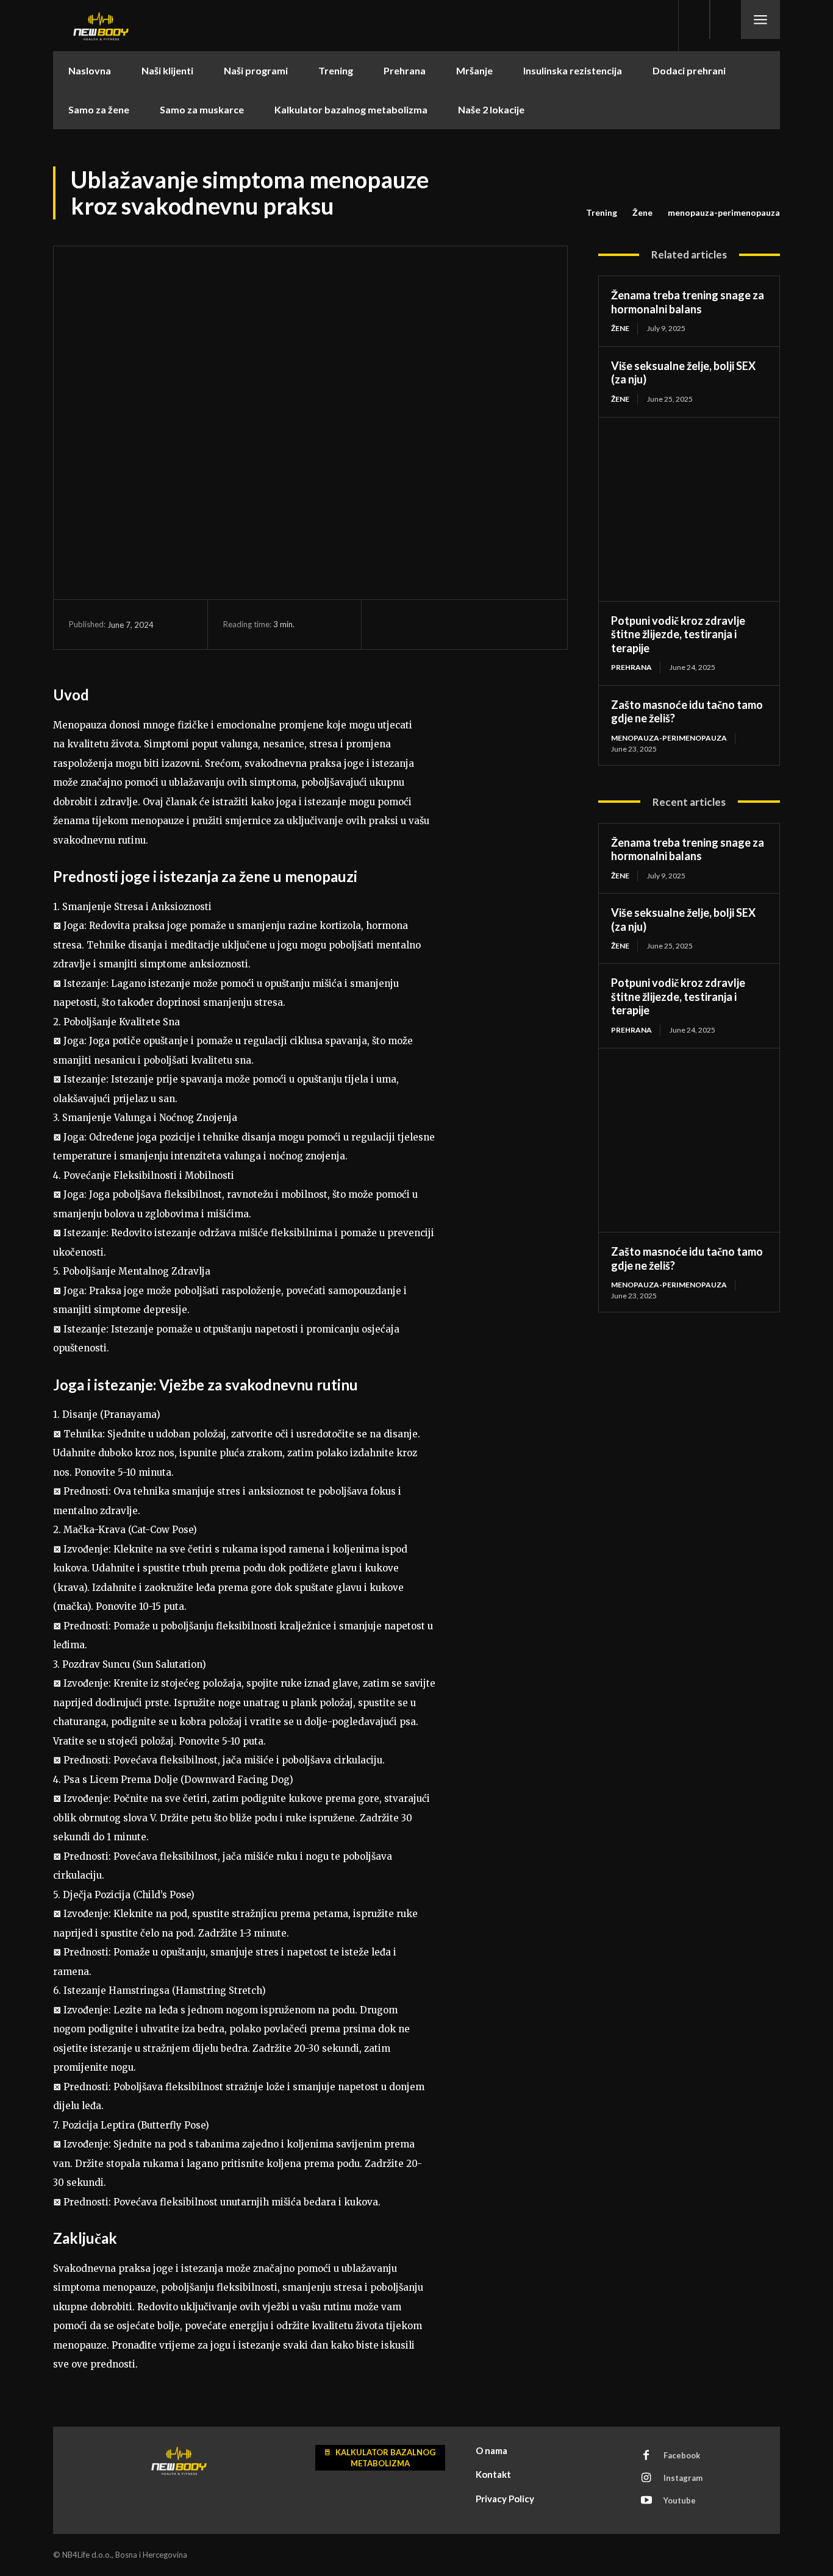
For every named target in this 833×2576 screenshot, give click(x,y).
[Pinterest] (445, 624)
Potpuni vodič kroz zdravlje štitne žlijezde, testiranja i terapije (678, 634)
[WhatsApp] (473, 624)
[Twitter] (417, 624)
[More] (502, 624)
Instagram (683, 2478)
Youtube (680, 2500)
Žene (642, 212)
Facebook (682, 2455)
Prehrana (631, 667)
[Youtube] (646, 2501)
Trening (602, 212)
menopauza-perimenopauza (724, 212)
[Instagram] (646, 2478)
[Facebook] (389, 624)
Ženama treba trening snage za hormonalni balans (688, 302)
